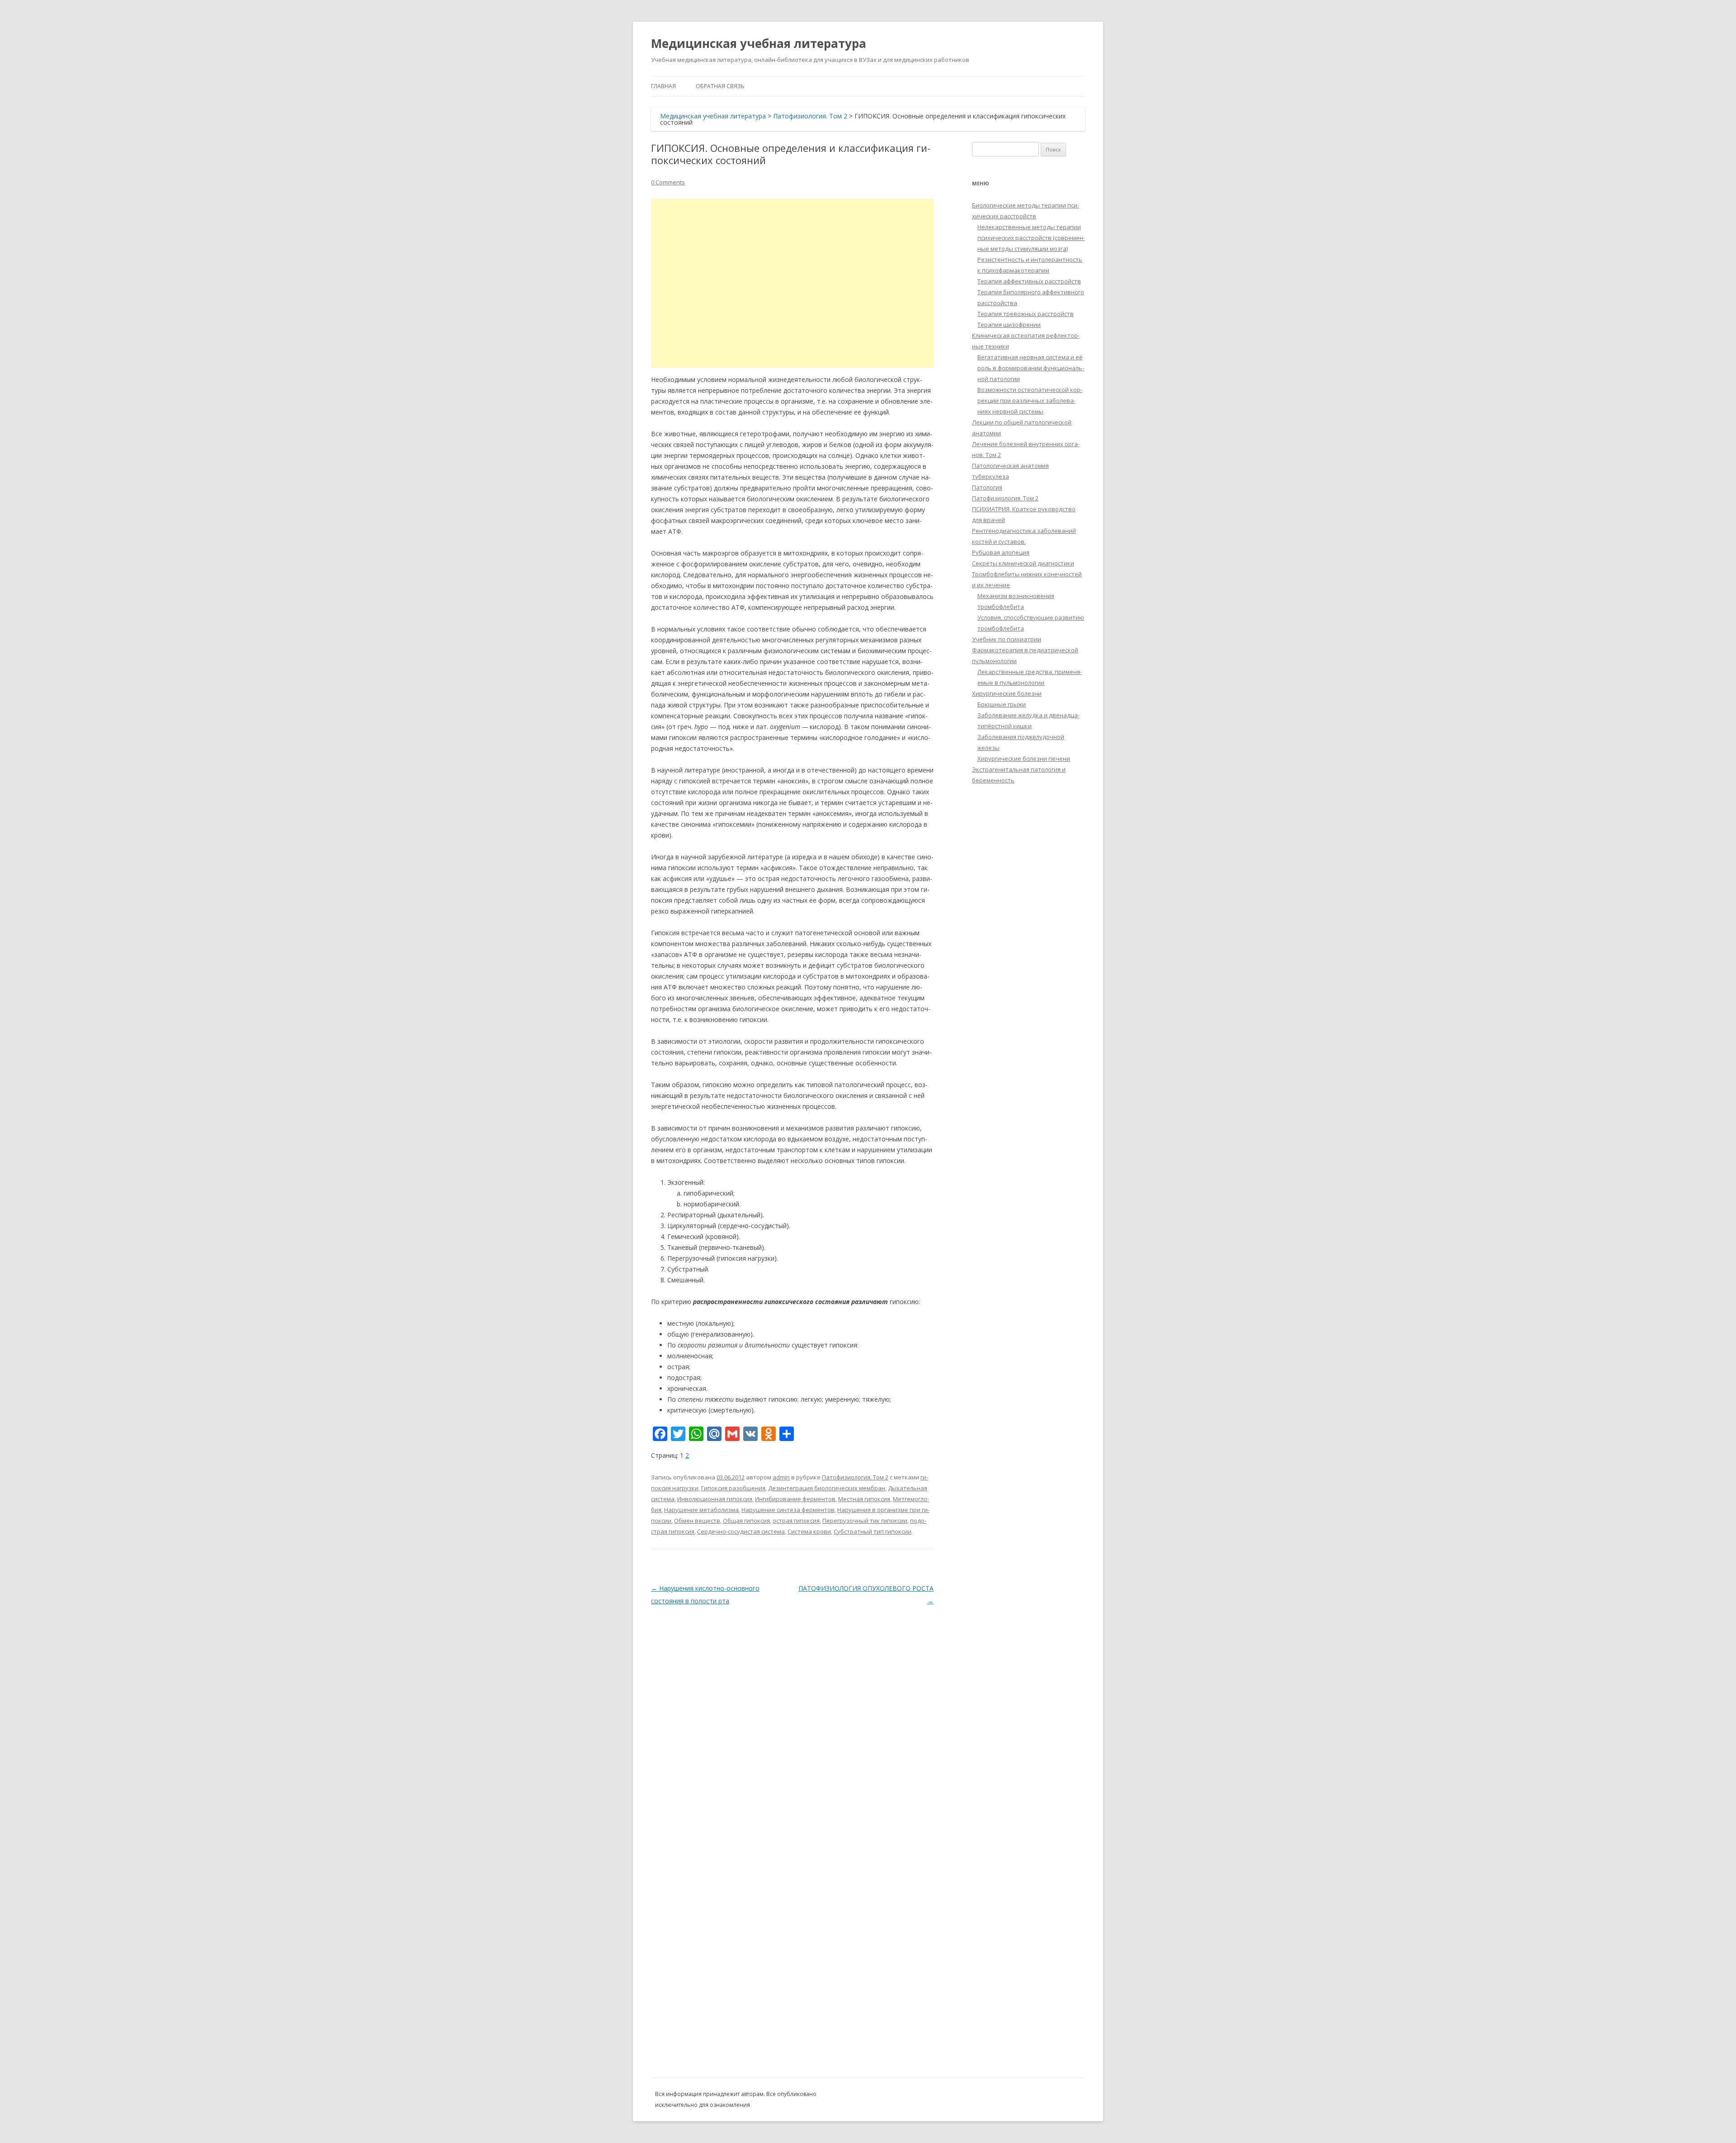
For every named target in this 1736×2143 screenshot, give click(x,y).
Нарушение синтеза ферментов (788, 1510)
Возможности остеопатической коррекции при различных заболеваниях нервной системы (1030, 400)
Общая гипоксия (746, 1521)
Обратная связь (720, 86)
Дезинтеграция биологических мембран (827, 1488)
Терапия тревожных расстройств (1026, 314)
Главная (663, 86)
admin (781, 1477)
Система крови (809, 1531)
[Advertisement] (792, 283)
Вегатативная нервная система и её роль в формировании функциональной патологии (1031, 368)
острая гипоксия (796, 1521)
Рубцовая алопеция (1001, 552)
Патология (987, 487)
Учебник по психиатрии (1007, 639)
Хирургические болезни (1007, 693)
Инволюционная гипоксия (715, 1499)
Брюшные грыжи (1002, 704)
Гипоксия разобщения (733, 1488)
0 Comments (668, 182)
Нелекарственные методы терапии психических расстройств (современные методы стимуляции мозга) (1031, 238)
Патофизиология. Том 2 (810, 116)
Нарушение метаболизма (701, 1510)
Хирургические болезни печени (1024, 758)
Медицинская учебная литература (759, 43)
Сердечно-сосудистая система (741, 1531)
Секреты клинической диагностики (1023, 563)
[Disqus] (792, 1720)
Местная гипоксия (864, 1499)
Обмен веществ (697, 1521)
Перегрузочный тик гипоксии (865, 1521)
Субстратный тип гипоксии (873, 1531)
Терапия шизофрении (1009, 325)
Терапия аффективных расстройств (1029, 281)
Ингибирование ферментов (795, 1499)
